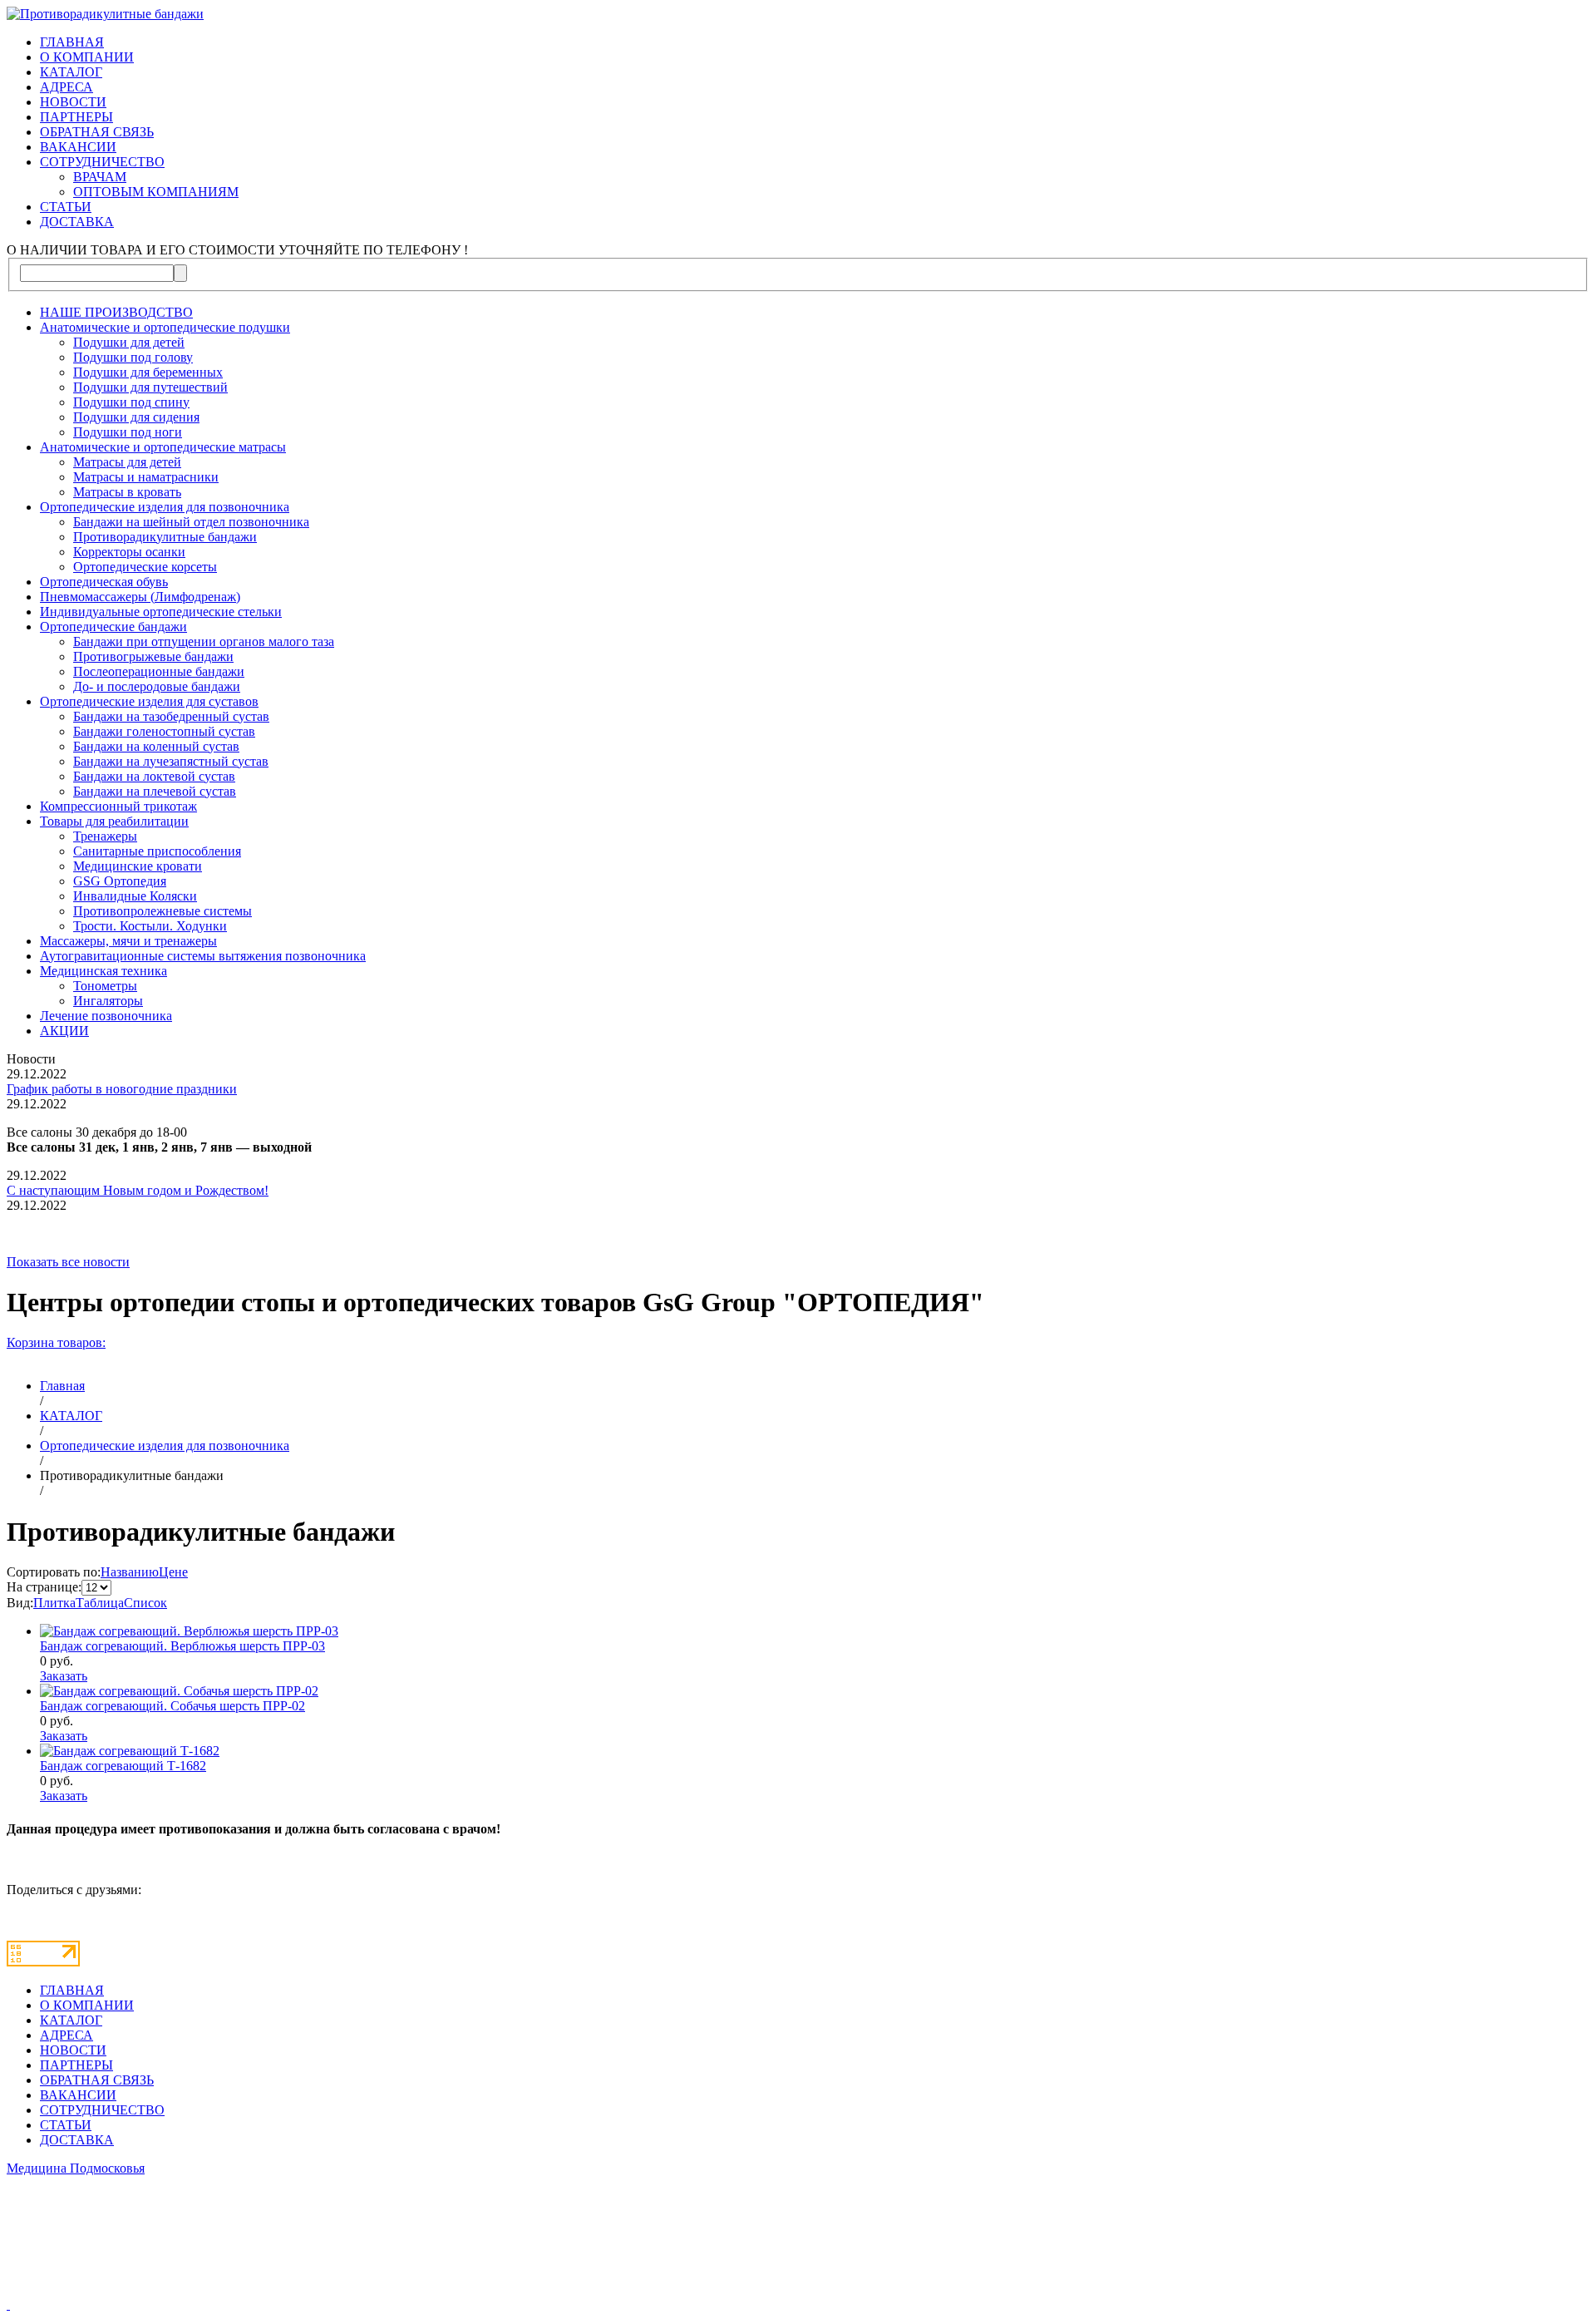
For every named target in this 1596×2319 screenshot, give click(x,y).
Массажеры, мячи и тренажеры (128, 941)
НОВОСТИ (73, 102)
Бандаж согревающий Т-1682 (123, 1766)
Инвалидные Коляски (135, 896)
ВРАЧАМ (100, 177)
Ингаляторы (108, 1001)
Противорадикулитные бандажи (165, 537)
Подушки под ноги (128, 432)
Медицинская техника (103, 971)
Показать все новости (68, 1262)
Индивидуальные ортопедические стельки (161, 612)
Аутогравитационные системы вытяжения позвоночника (203, 956)
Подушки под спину (131, 402)
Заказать (64, 1676)
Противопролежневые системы (163, 911)
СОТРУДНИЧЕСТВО (102, 162)
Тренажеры (105, 836)
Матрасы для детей (127, 462)
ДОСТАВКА (77, 222)
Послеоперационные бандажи (159, 671)
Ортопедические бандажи (113, 627)
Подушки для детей (129, 342)
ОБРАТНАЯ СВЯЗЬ (97, 132)
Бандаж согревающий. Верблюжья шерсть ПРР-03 (182, 1646)
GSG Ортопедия (120, 881)
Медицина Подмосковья (76, 2168)
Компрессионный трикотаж (118, 806)
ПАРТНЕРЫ (76, 117)
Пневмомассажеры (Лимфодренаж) (140, 597)
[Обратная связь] (798, 2243)
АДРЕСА (66, 87)
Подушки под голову (133, 357)
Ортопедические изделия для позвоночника (165, 507)
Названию (130, 1572)
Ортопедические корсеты (145, 567)
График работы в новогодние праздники (122, 1089)
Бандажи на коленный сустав (156, 746)
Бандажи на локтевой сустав (154, 776)
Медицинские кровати (138, 866)
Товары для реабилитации (114, 821)
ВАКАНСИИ (78, 147)
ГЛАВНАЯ (72, 42)
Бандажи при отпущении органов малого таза (204, 641)
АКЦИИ (64, 1031)
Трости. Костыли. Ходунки (150, 926)
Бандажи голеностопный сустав (164, 731)
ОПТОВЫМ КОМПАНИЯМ (156, 192)
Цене (173, 1572)
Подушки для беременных (148, 372)
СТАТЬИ (66, 207)
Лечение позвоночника (106, 1016)
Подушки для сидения (136, 417)
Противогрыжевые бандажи (153, 656)
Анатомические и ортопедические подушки (165, 327)
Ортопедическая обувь (104, 582)
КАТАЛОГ (71, 72)
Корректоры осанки (129, 552)
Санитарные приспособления (157, 851)
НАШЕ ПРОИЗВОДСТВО (116, 312)
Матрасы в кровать (127, 492)
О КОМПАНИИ (87, 57)
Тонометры (105, 986)
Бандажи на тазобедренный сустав (171, 716)
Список (145, 1603)
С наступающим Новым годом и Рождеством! (138, 1190)
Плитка (54, 1603)
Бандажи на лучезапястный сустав (171, 761)
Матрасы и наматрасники (146, 477)
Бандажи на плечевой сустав (155, 791)
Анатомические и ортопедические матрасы (163, 447)
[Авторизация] (8, 2304)
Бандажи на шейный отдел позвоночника (191, 522)
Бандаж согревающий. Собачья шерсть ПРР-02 (172, 1706)
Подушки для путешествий (150, 387)
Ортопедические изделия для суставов (149, 701)
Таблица (100, 1603)
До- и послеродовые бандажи (157, 686)
